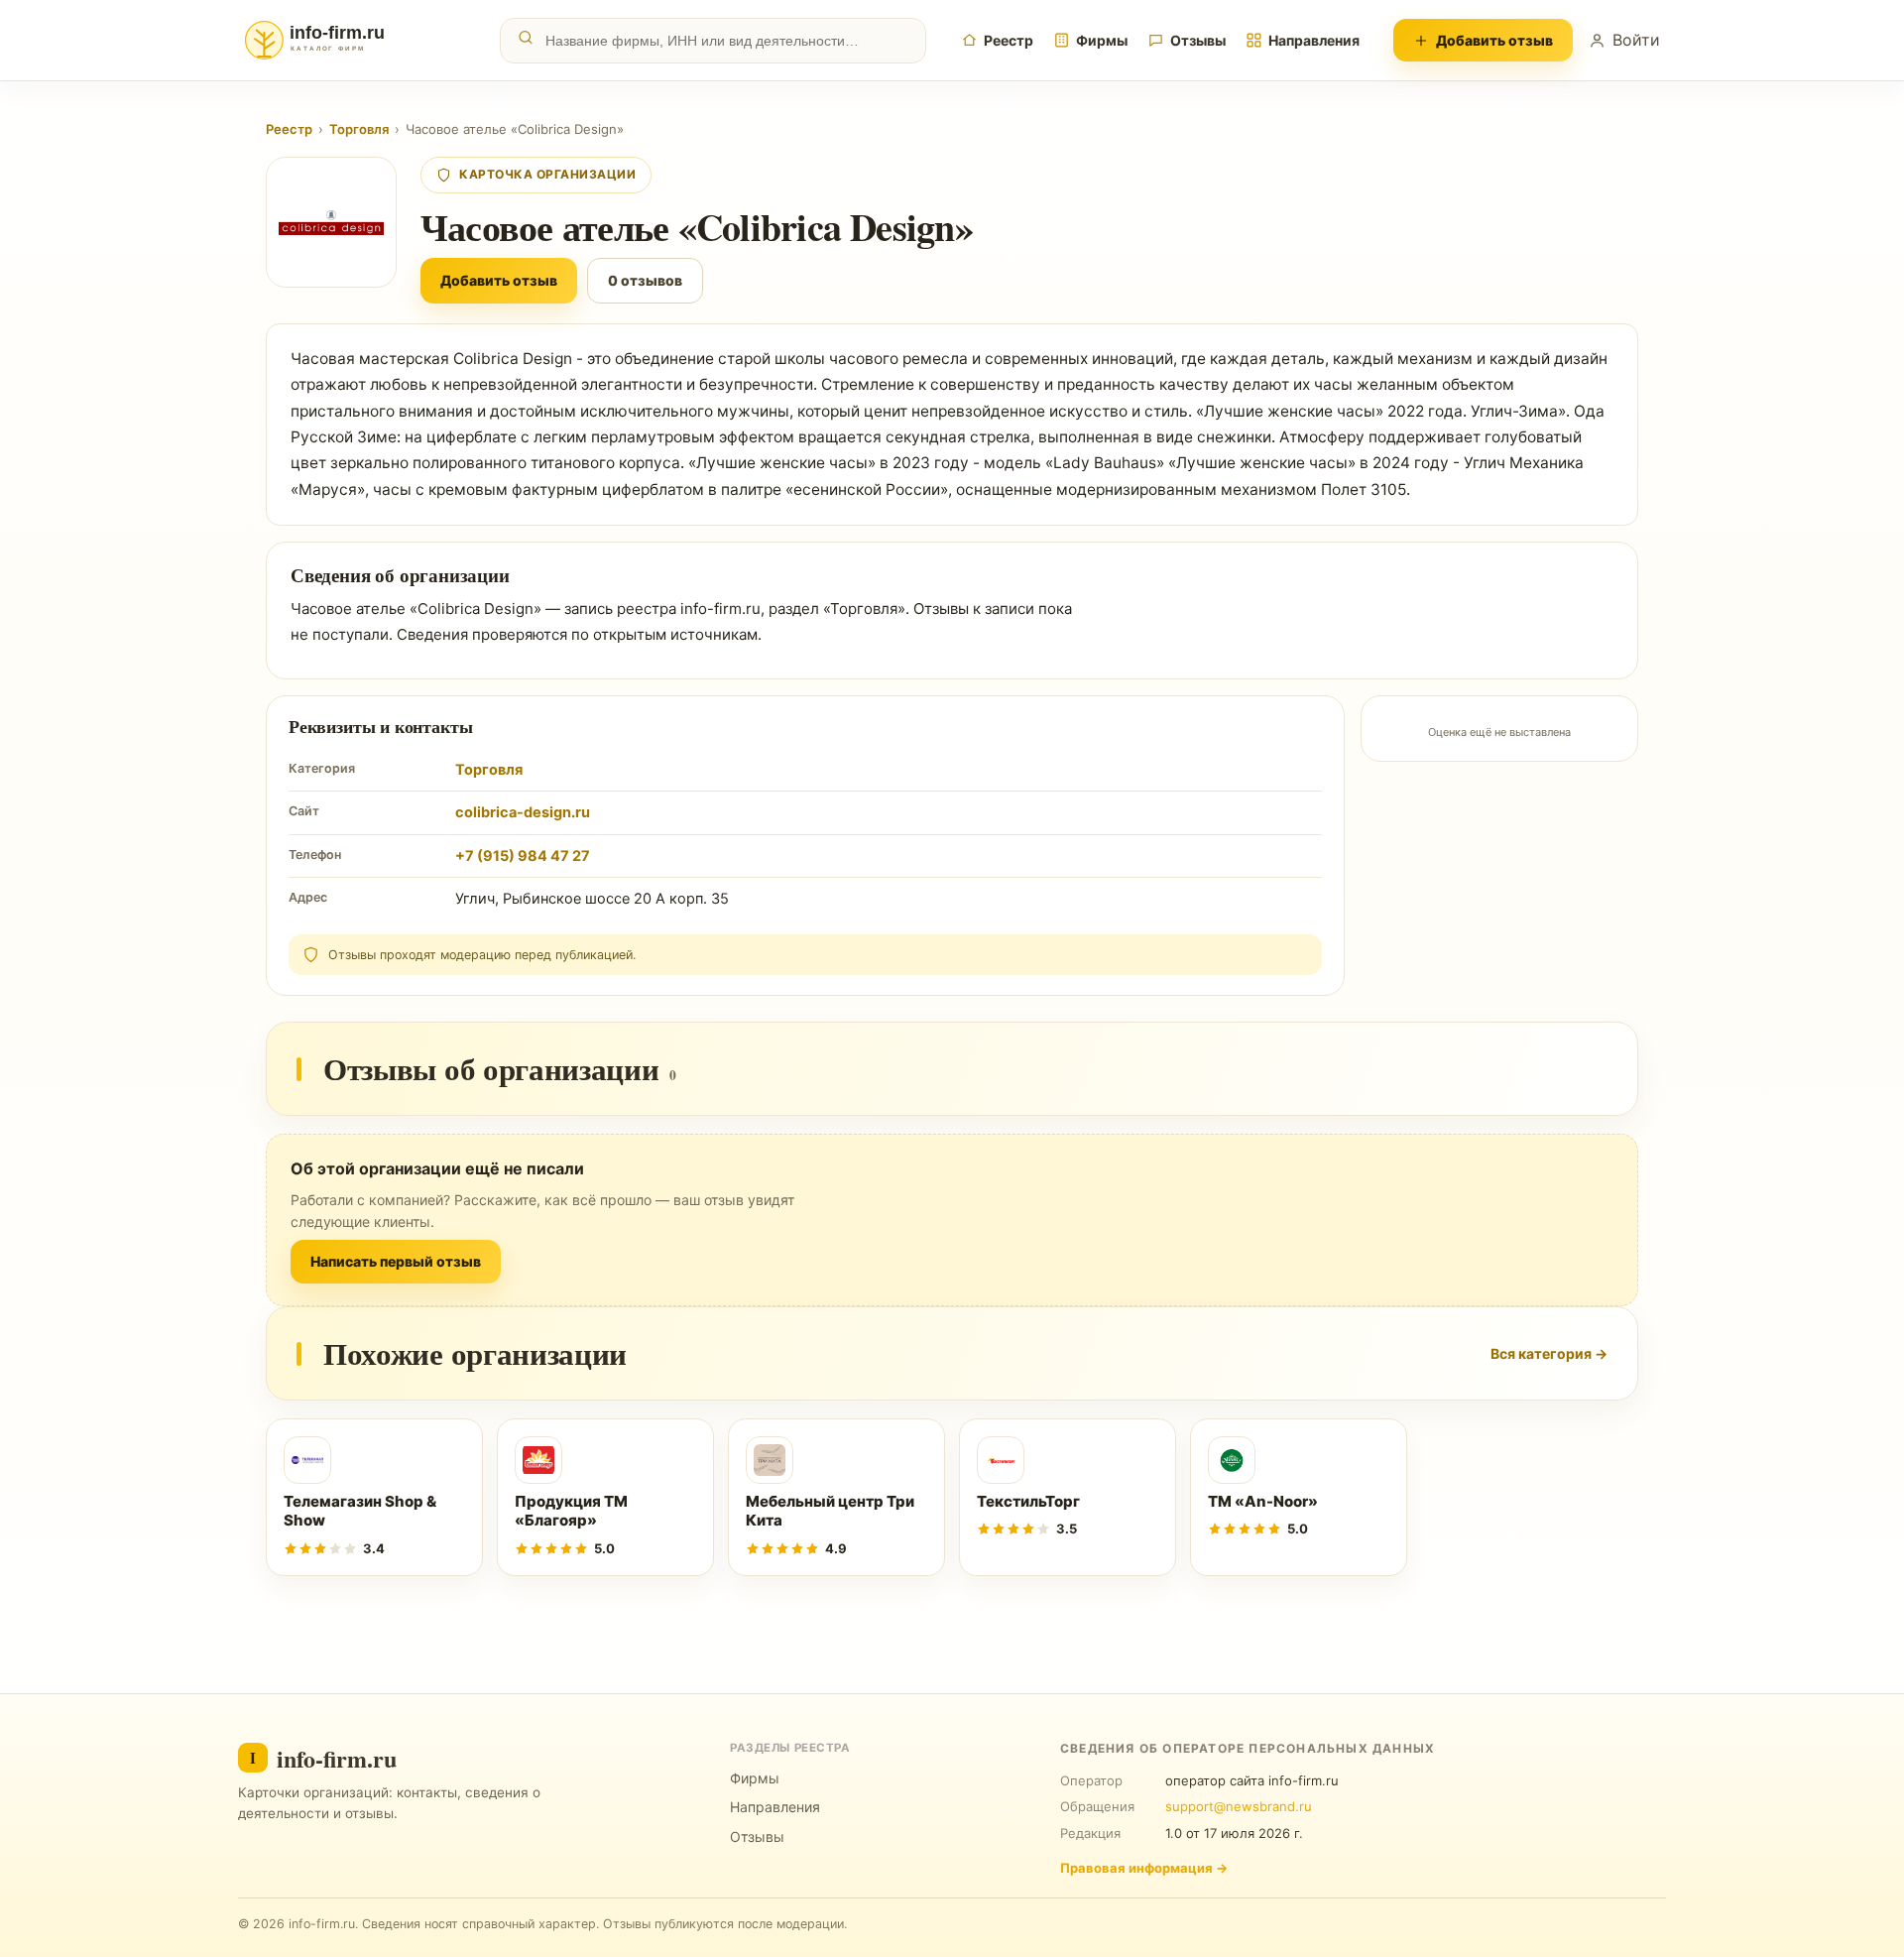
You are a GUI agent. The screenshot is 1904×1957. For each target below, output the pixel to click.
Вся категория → (1549, 1353)
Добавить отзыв (1494, 40)
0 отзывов (645, 280)
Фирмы (1102, 40)
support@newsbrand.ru (1239, 1806)
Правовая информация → (1144, 1868)
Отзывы (1198, 40)
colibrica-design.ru (523, 812)
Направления (1314, 40)
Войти (1636, 40)
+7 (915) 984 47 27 (523, 856)
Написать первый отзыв (396, 1261)
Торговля (359, 129)
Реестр (1009, 40)
